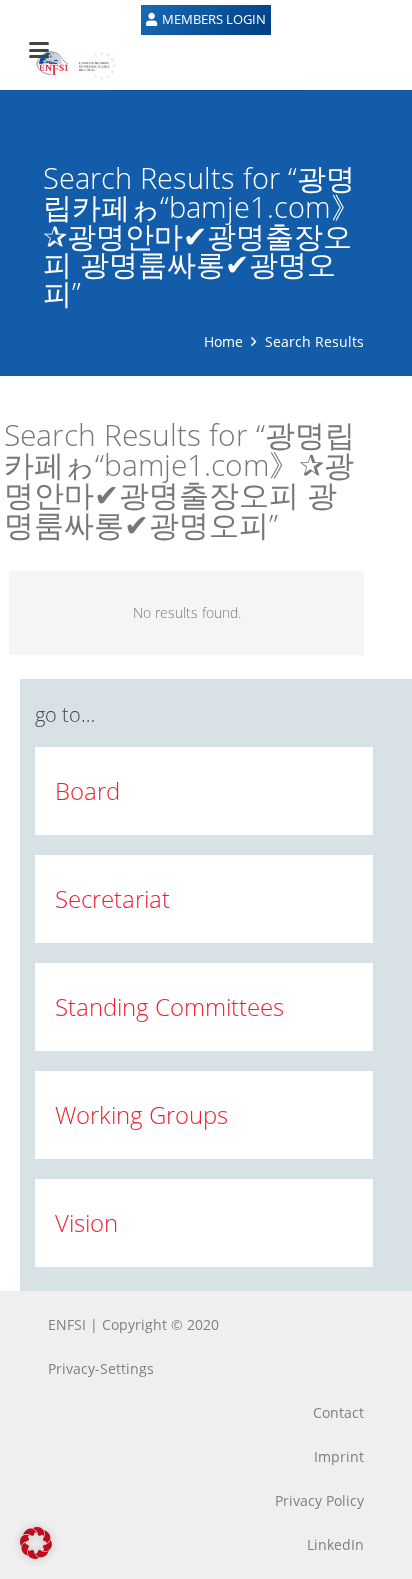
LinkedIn (335, 1544)
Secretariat (112, 898)
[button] (36, 1543)
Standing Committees (169, 1006)
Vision (86, 1222)
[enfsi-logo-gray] (66, 65)
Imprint (339, 1456)
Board (87, 790)
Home (223, 341)
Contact (338, 1412)
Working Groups (141, 1114)
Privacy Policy (319, 1500)
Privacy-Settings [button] (101, 1368)
